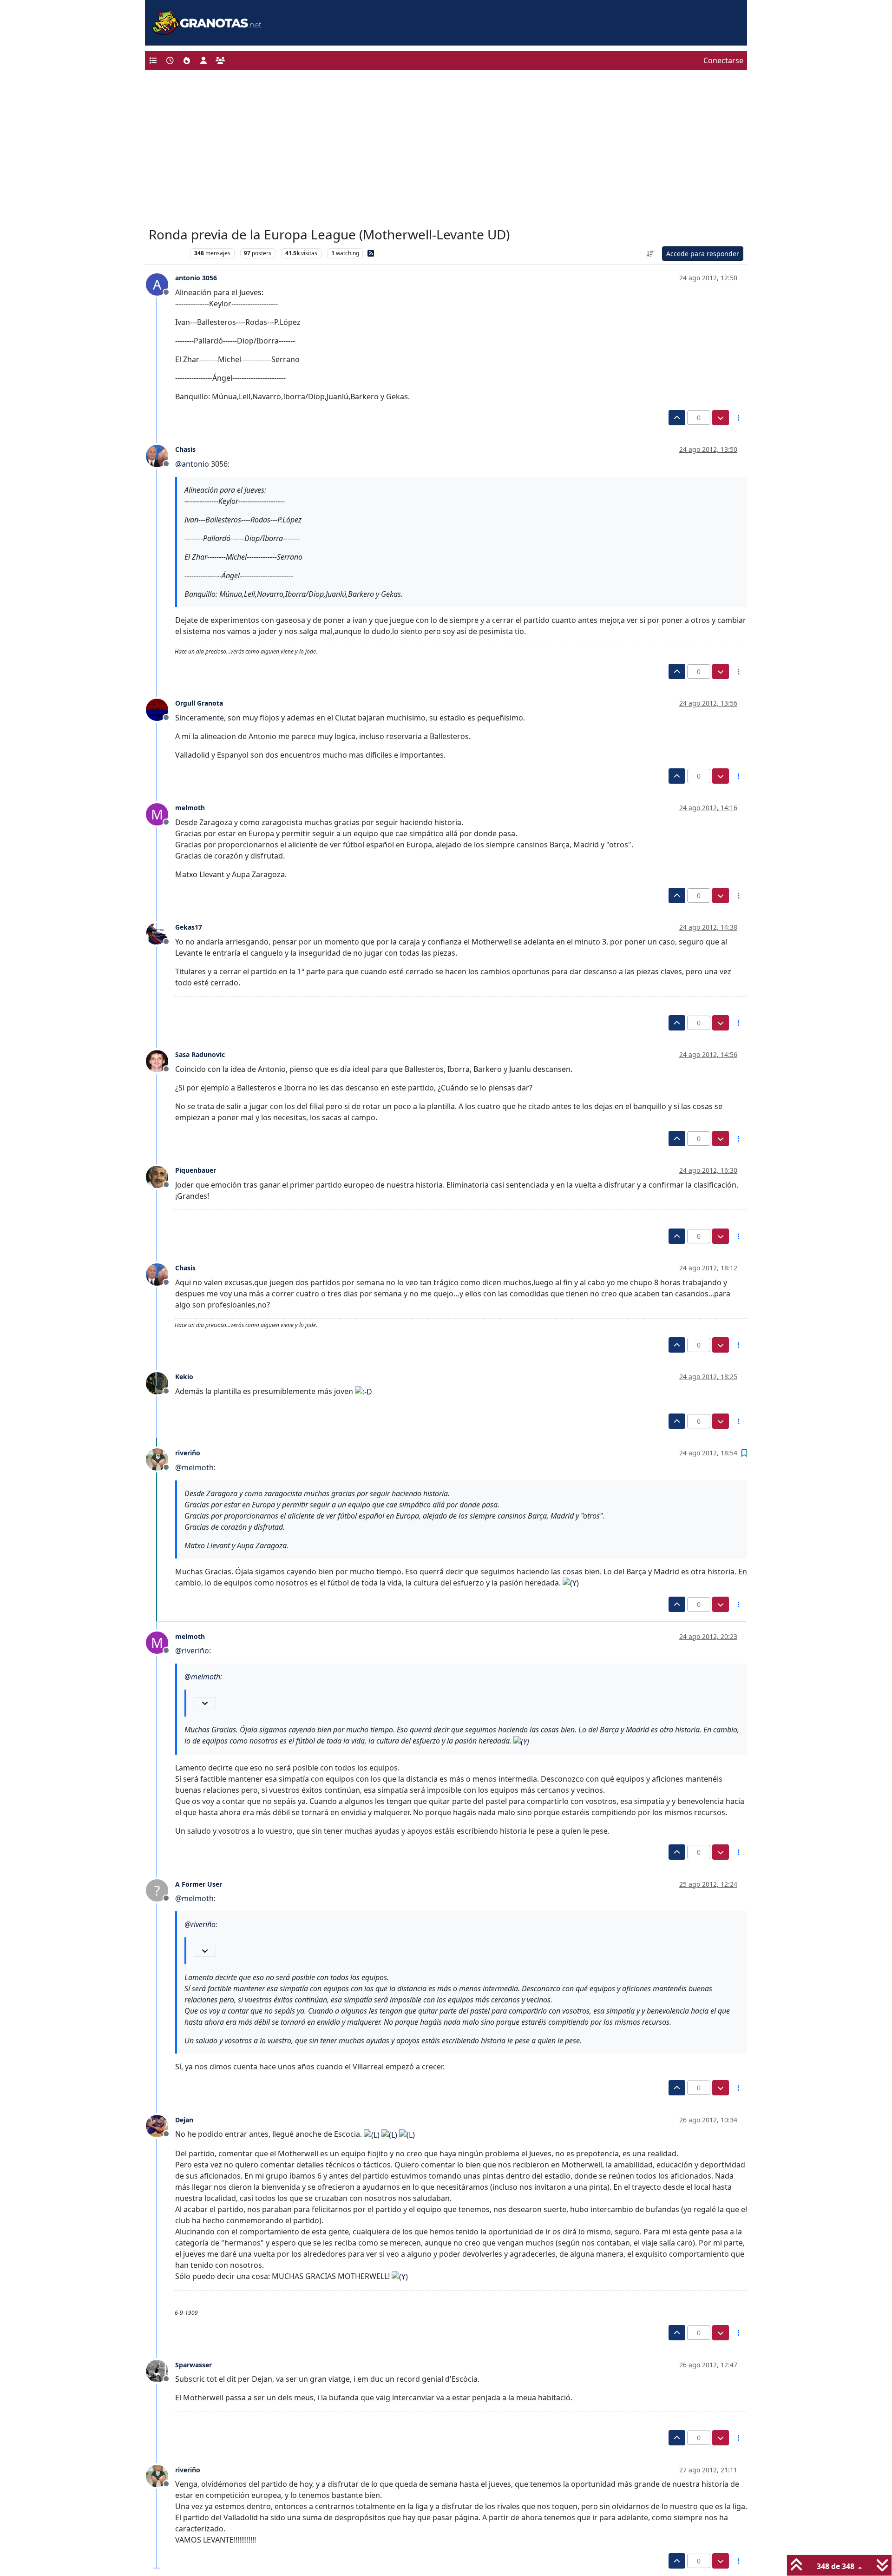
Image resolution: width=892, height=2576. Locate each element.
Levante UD (167, 253)
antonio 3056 (196, 278)
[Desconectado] (161, 455)
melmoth (190, 808)
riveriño (188, 1453)
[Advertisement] (446, 151)
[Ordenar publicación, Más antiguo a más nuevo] (650, 254)
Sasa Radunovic (200, 1054)
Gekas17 (189, 927)
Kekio (184, 1377)
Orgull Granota (199, 703)
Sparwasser (193, 2365)
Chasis (185, 449)
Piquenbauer (196, 1170)
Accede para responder (703, 254)
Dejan (184, 2120)
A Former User (199, 1884)
